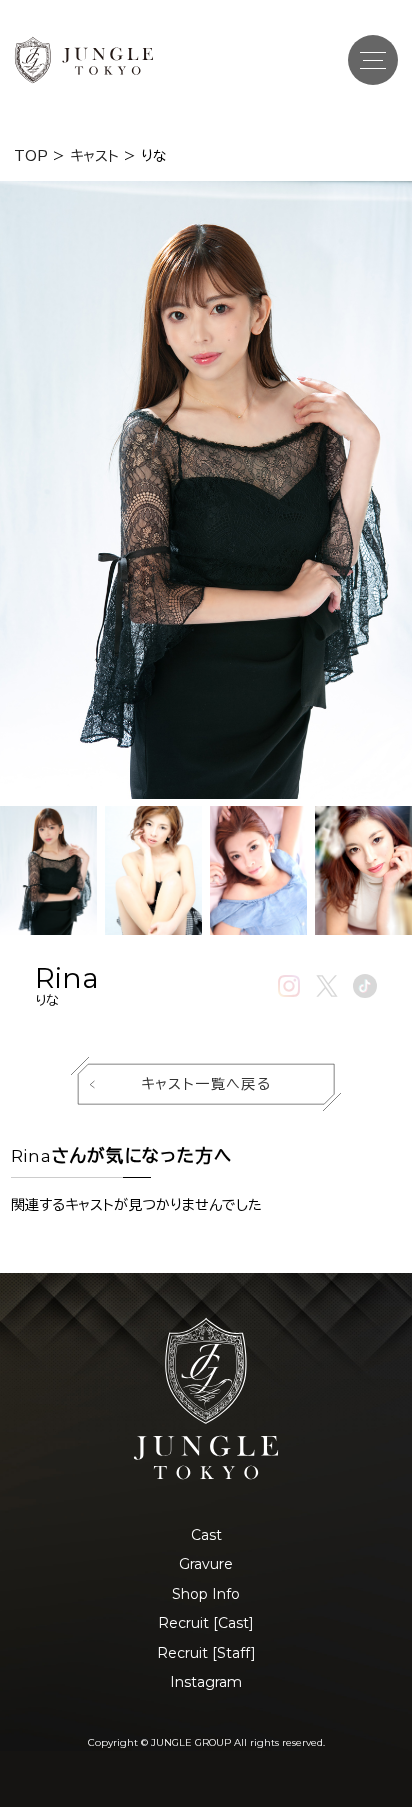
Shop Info (206, 1594)
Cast (206, 1535)
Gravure (206, 1564)
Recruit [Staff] (206, 1653)
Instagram (206, 1682)
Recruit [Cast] (206, 1623)
